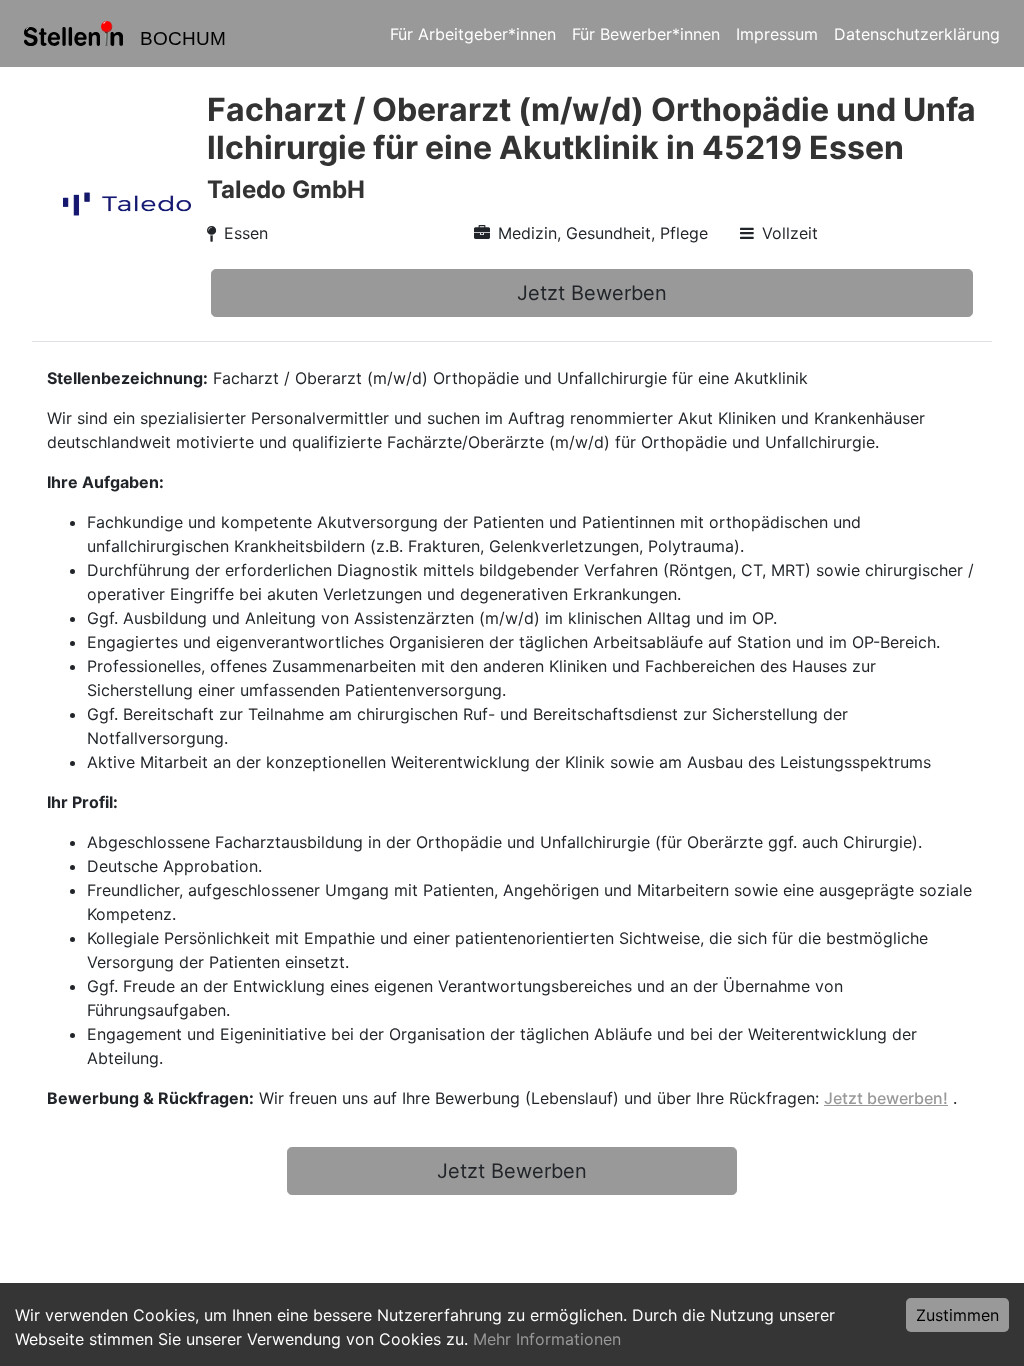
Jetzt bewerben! (886, 1098)
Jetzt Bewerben (592, 293)
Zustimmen (957, 1315)
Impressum (777, 34)
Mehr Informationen (547, 1339)
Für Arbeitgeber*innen (473, 34)
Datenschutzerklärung (917, 34)
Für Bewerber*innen (646, 34)
